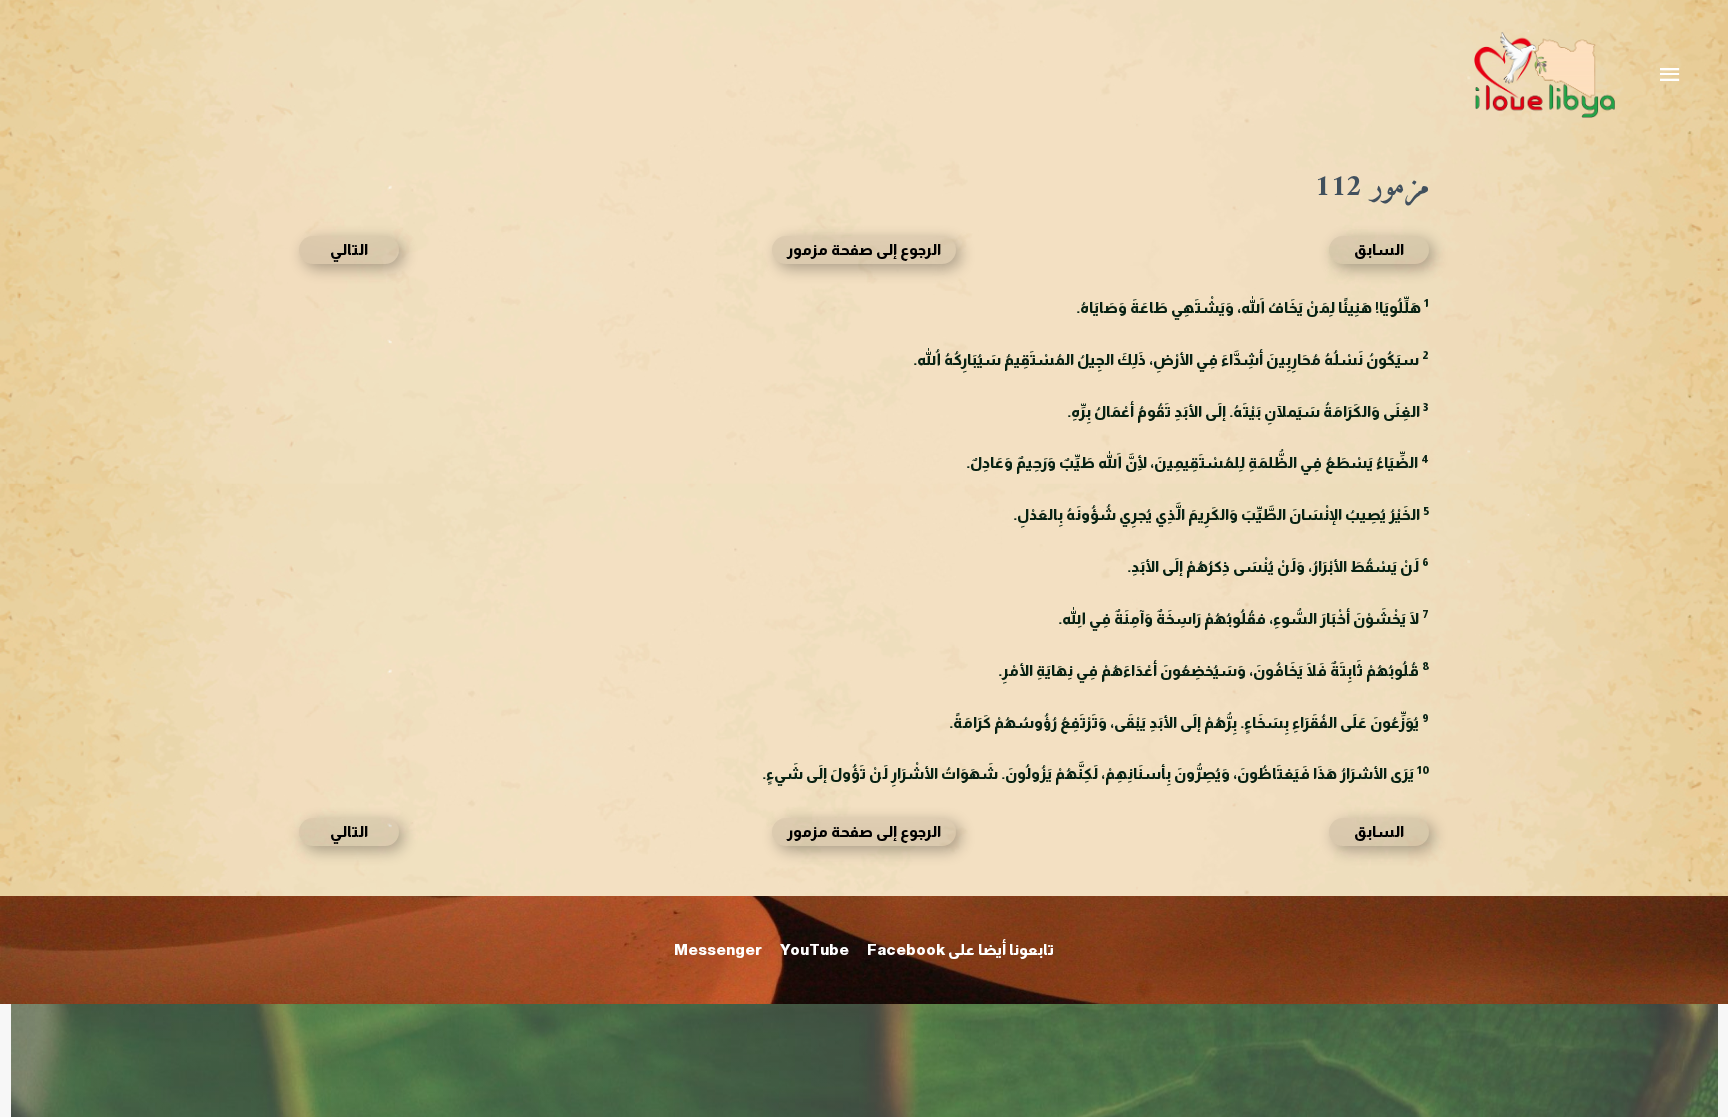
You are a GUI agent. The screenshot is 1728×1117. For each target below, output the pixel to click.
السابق (1379, 249)
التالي (349, 249)
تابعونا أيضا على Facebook (960, 949)
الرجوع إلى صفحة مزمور (864, 249)
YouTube (814, 949)
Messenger (718, 949)
